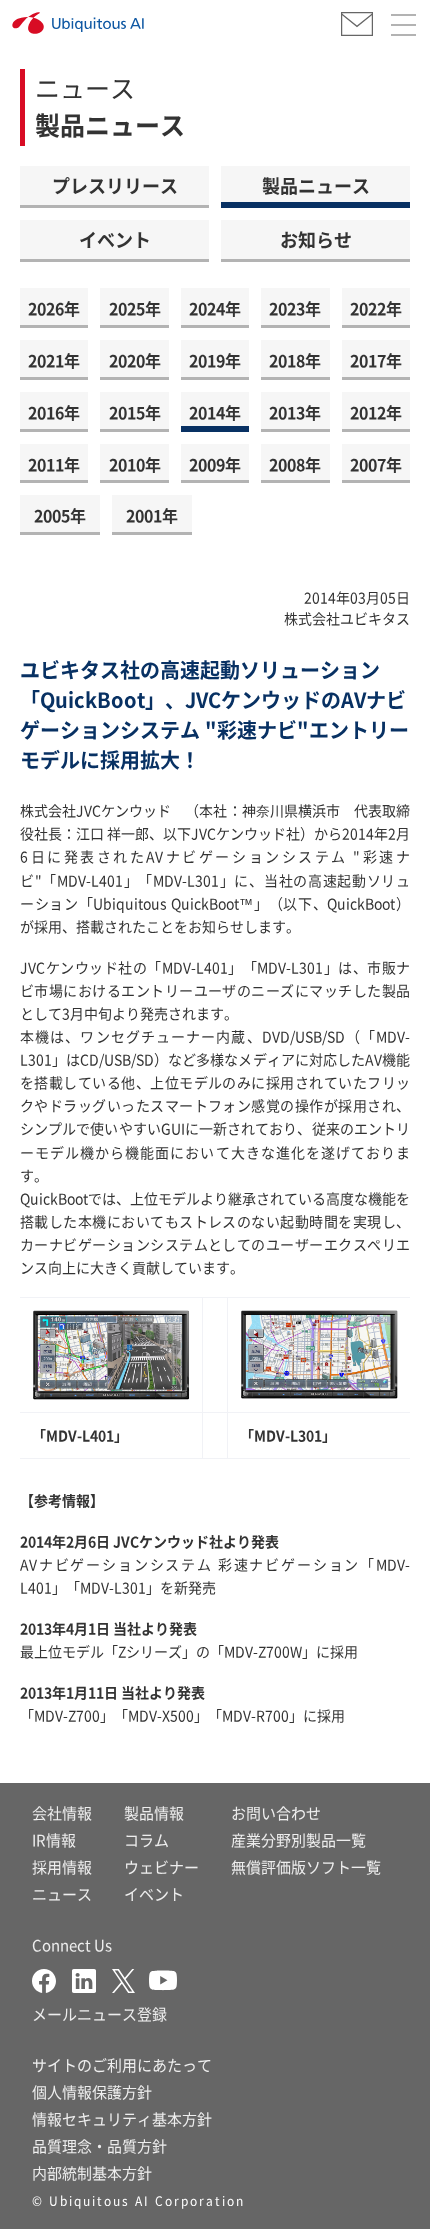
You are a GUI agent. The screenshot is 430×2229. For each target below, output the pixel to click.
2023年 (295, 308)
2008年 (295, 464)
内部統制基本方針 (92, 2172)
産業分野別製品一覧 (298, 1839)
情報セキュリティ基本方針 (122, 2118)
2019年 (215, 360)
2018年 (295, 360)
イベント (115, 239)
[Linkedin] (92, 1978)
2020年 (135, 360)
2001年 (152, 515)
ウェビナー (161, 1866)
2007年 (376, 464)
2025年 (135, 308)
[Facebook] (52, 1978)
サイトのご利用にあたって (122, 2064)
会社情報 (62, 1812)
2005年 (60, 515)
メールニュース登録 (99, 2013)
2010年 (135, 464)
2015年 (135, 412)
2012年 (376, 412)
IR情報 (54, 1839)
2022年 (376, 308)
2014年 (215, 412)
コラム (146, 1839)
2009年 (215, 464)
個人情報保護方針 (92, 2091)
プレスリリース (115, 185)
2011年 (54, 464)
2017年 (376, 360)
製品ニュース (316, 185)
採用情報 (62, 1866)
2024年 (215, 308)
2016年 (54, 412)
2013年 (295, 412)
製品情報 (154, 1812)
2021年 (54, 360)
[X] (130, 1978)
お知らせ (316, 239)
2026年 (54, 308)
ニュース (62, 1893)
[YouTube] (163, 1978)
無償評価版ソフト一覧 (306, 1866)
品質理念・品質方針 (99, 2145)
